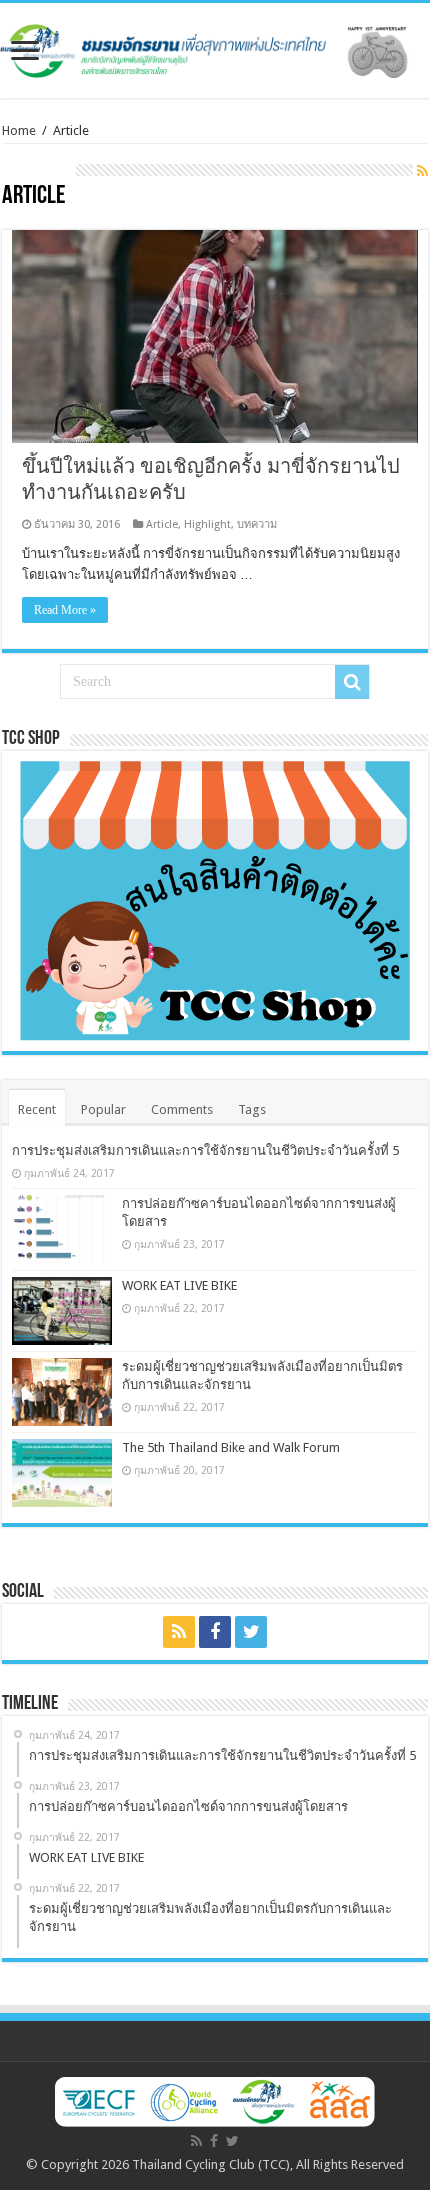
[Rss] (179, 1632)
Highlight (207, 524)
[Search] (352, 682)
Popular (103, 1109)
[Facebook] (215, 1632)
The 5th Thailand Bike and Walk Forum (231, 1447)
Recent (37, 1109)
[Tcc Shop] (215, 900)
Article (162, 524)
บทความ (257, 524)
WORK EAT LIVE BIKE (179, 1285)
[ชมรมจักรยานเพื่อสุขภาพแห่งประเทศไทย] (215, 47)
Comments (182, 1109)
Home (19, 130)
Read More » (65, 610)
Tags (252, 1109)
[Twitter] (251, 1632)
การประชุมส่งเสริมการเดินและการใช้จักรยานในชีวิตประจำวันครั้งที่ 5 (205, 1150)
